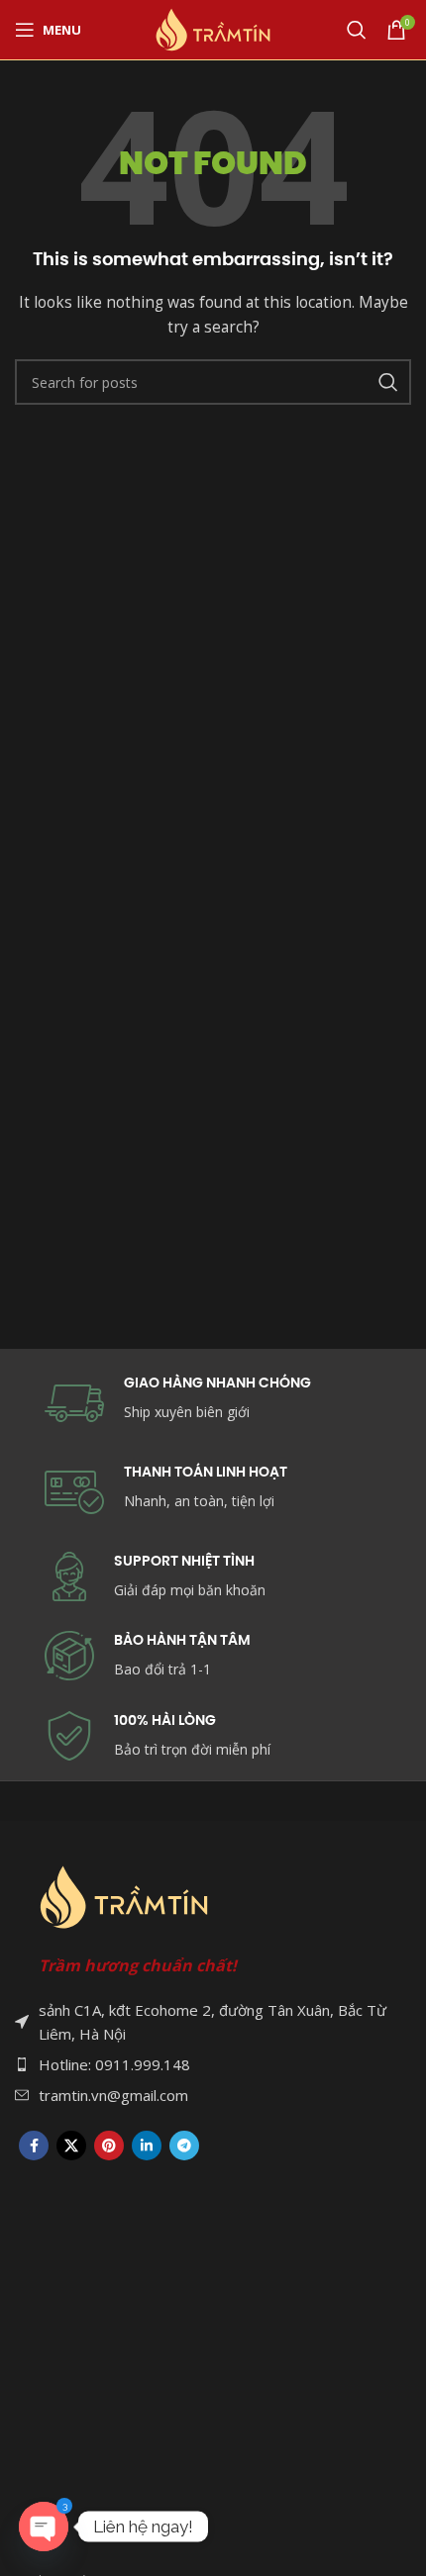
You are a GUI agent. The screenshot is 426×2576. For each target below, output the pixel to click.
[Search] (357, 30)
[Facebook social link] (34, 2146)
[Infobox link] (213, 1656)
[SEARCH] (388, 382)
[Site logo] (213, 28)
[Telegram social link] (184, 2146)
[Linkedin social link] (147, 2146)
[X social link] (71, 2146)
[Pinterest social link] (109, 2146)
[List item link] (213, 2064)
